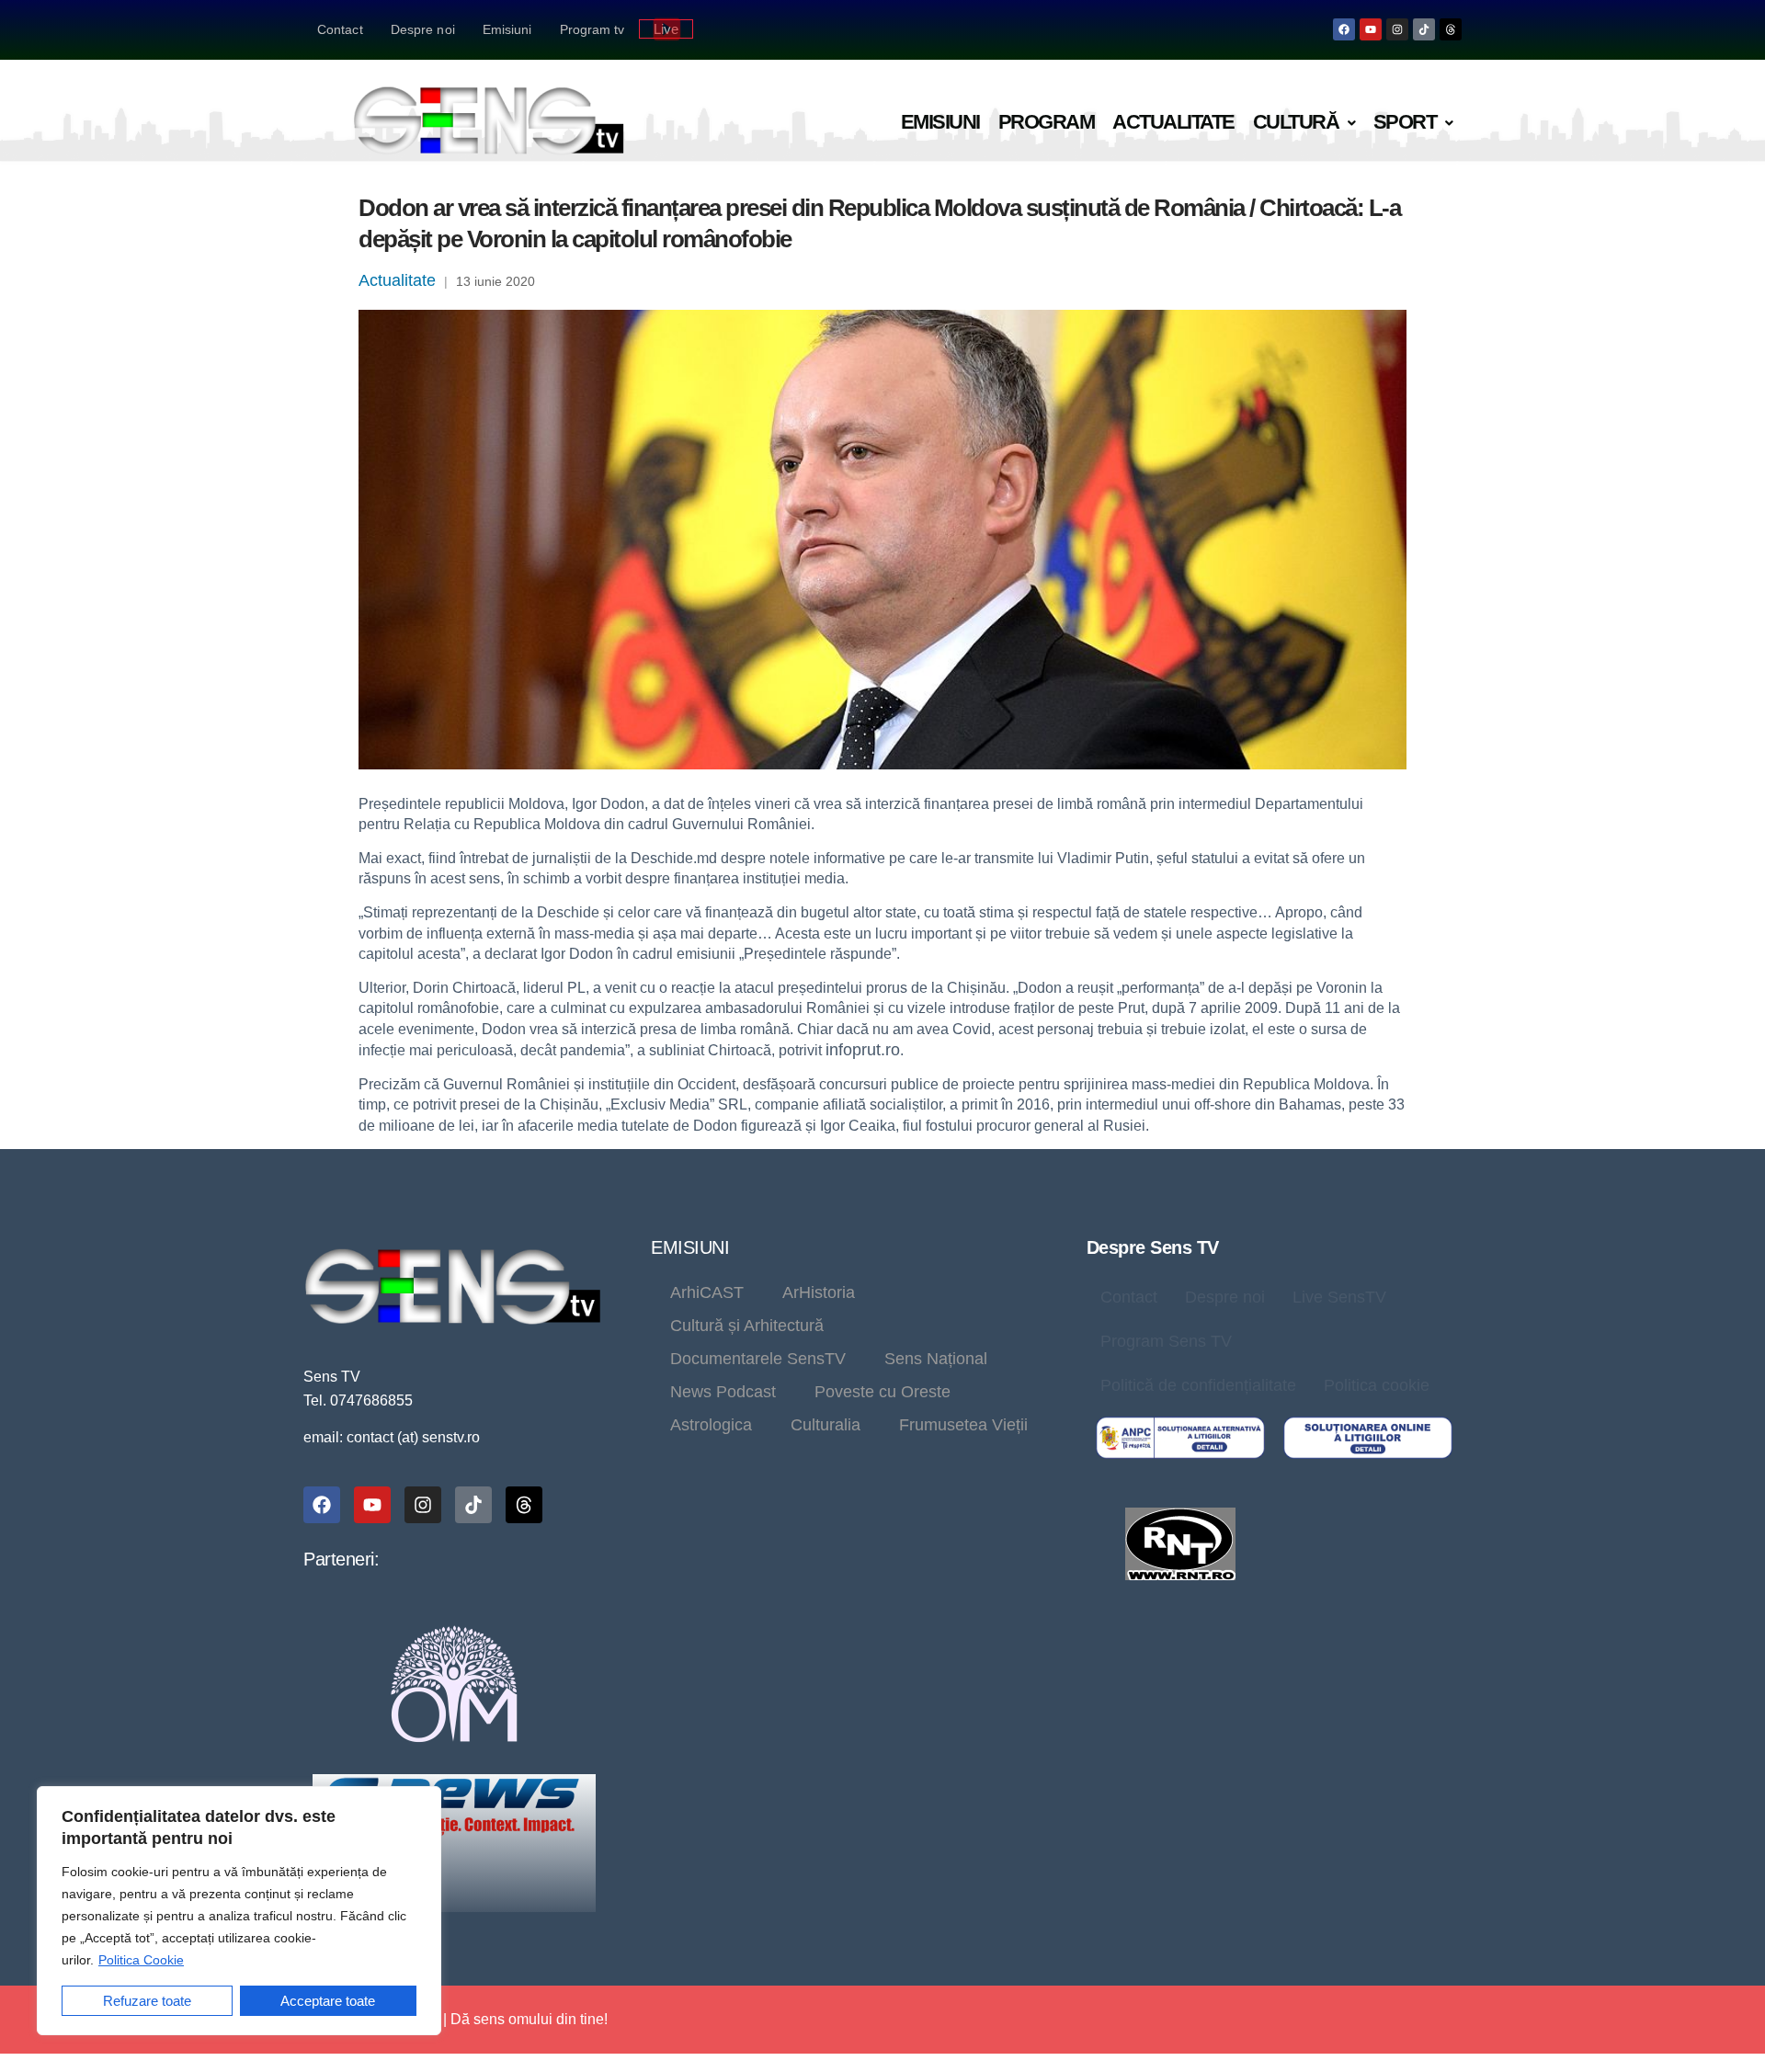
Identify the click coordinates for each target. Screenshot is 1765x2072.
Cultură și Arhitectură (747, 1326)
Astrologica (711, 1425)
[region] (239, 1911)
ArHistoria (819, 1292)
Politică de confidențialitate (1198, 1385)
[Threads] (1451, 29)
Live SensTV (1339, 1297)
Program (1047, 122)
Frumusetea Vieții (963, 1425)
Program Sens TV (1166, 1341)
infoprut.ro (863, 1050)
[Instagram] (1397, 29)
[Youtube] (1371, 29)
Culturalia (826, 1425)
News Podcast (723, 1392)
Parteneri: (341, 1559)
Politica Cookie (141, 1960)
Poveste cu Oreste (882, 1392)
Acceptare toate (328, 2001)
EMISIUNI (690, 1247)
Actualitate (1173, 122)
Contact (340, 29)
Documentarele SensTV (758, 1359)
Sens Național (936, 1359)
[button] (1304, 123)
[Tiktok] (1424, 29)
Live (666, 29)
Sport (1405, 122)
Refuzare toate (147, 2001)
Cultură (1296, 122)
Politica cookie (1377, 1385)
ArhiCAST (707, 1292)
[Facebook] (1344, 29)
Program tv (592, 29)
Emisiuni (507, 29)
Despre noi (423, 29)
